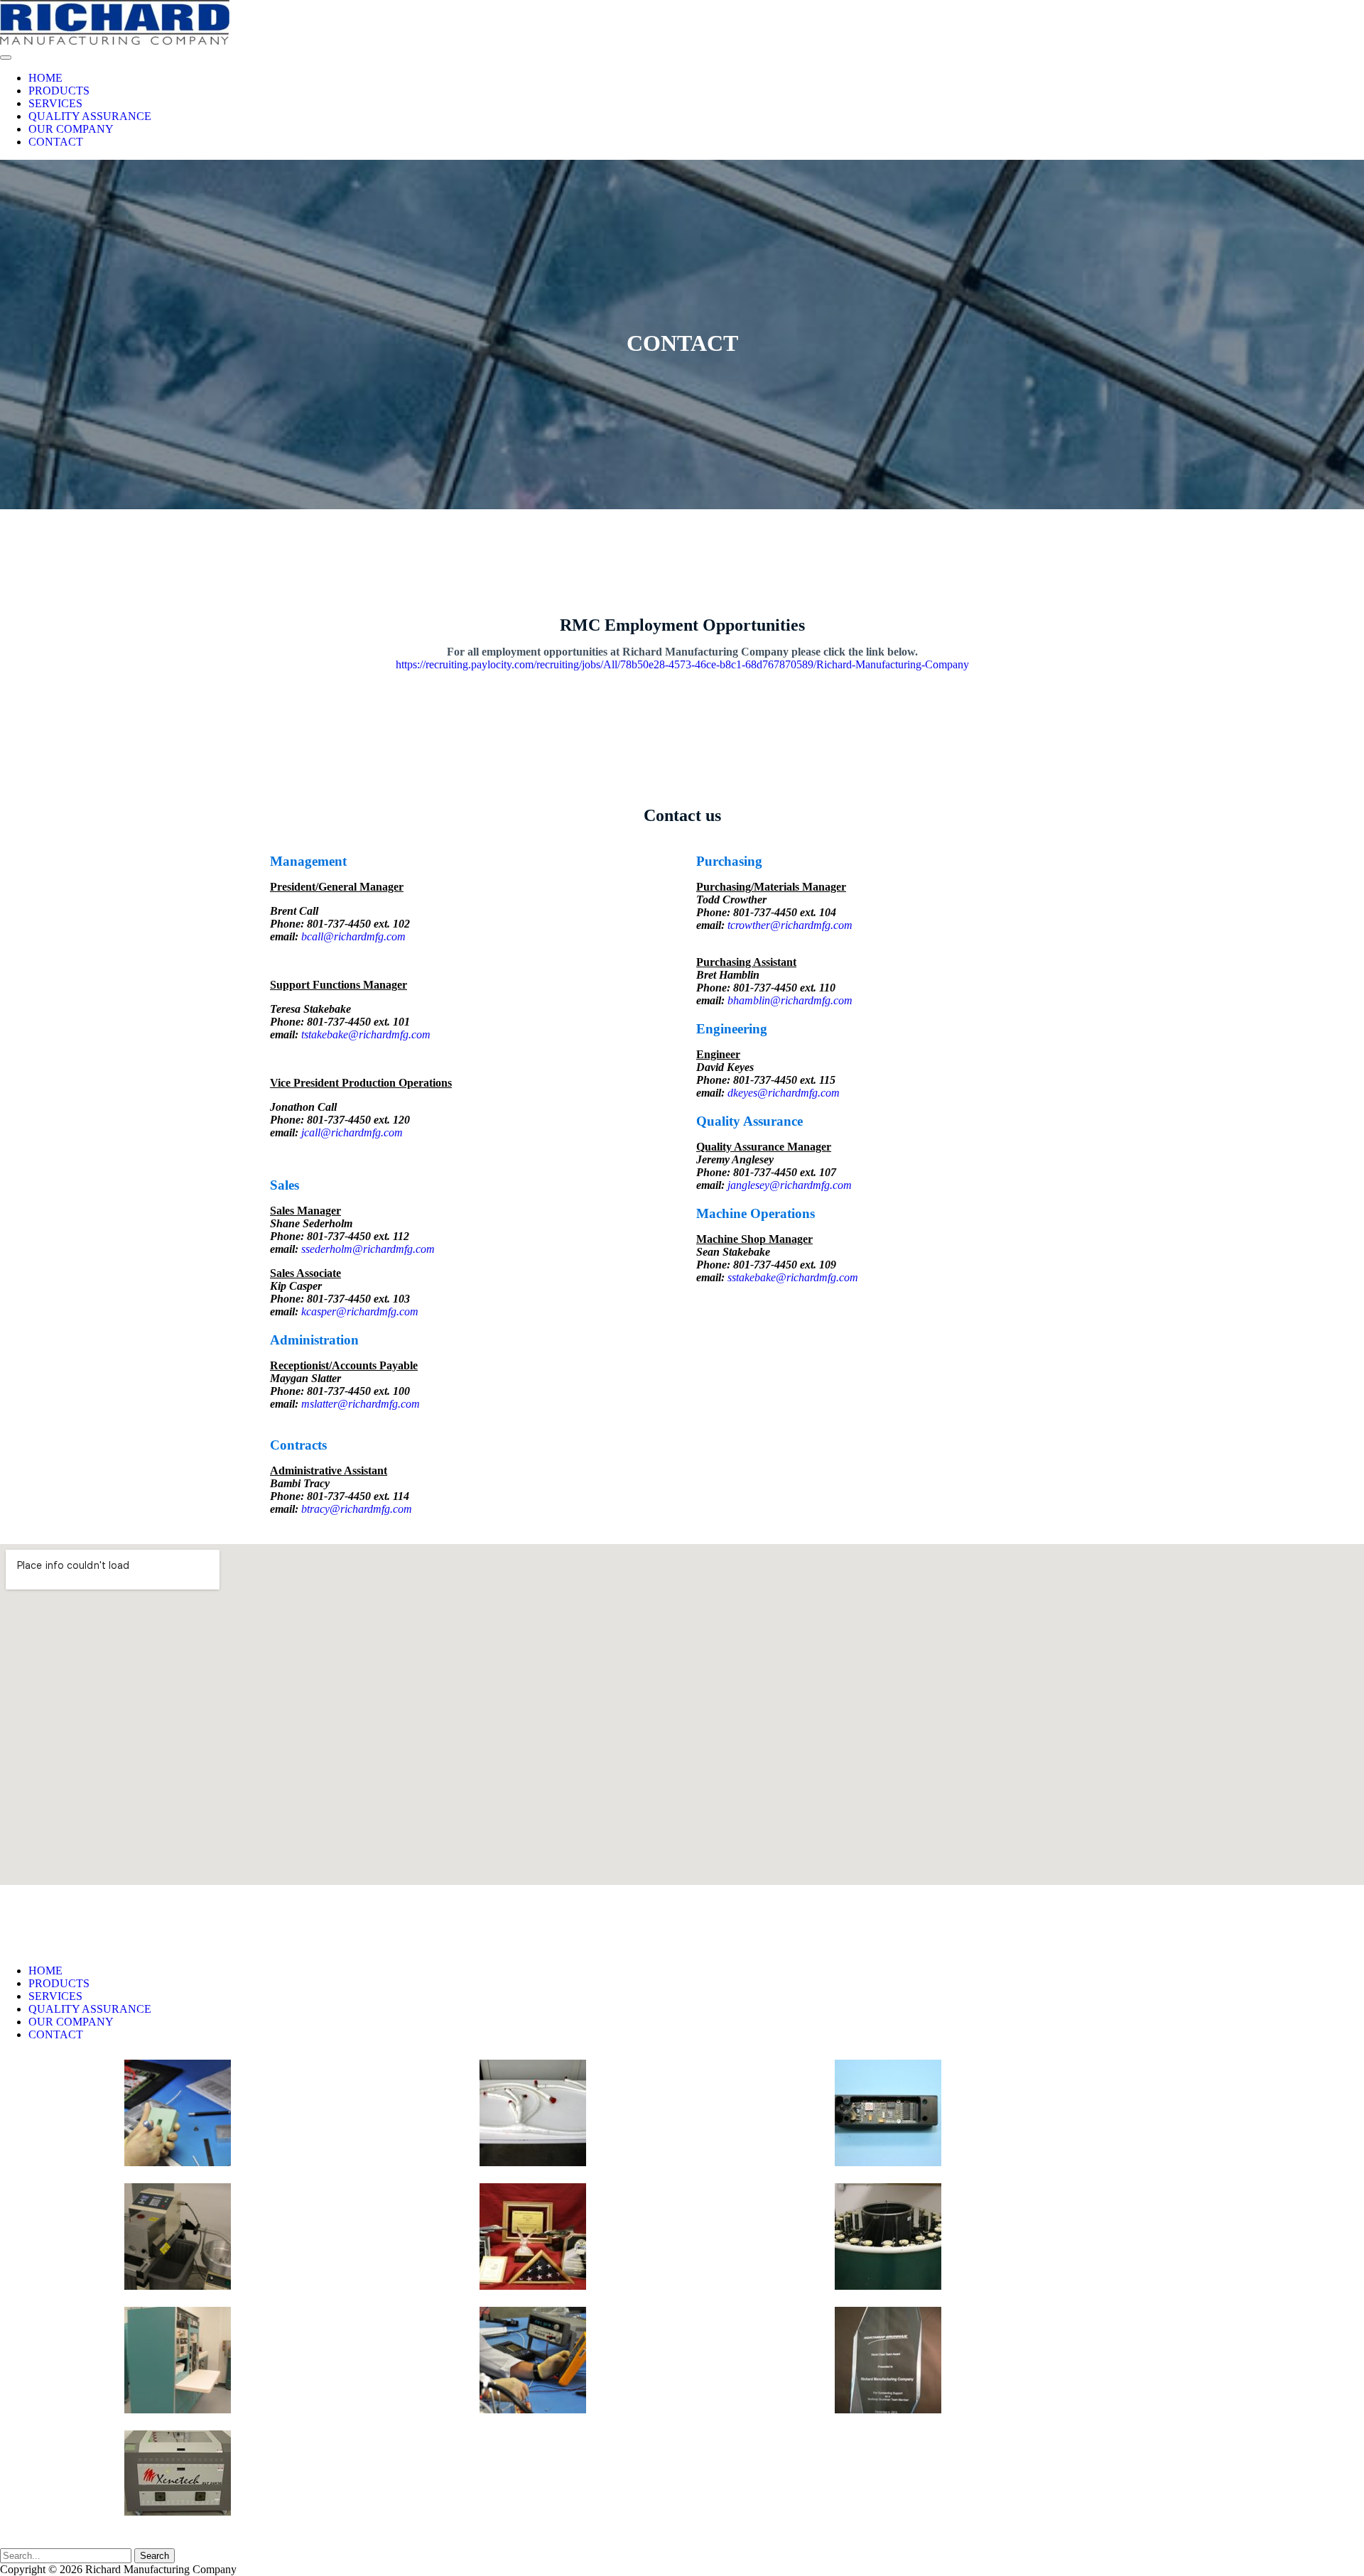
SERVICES (55, 103)
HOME (45, 78)
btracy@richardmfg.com (357, 1509)
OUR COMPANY (71, 129)
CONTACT (56, 142)
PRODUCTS (59, 91)
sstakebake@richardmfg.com (793, 1277)
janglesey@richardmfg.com (790, 1185)
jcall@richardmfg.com (352, 1132)
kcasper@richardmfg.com (360, 1311)
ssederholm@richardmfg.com (368, 1249)
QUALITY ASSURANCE (90, 116)
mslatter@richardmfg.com (361, 1404)
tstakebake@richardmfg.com (366, 1034)
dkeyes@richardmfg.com (784, 1093)
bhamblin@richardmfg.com (790, 1000)
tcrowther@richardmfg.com (790, 925)
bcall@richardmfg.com (353, 936)
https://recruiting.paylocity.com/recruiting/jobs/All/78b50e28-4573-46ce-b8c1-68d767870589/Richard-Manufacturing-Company (682, 664)
